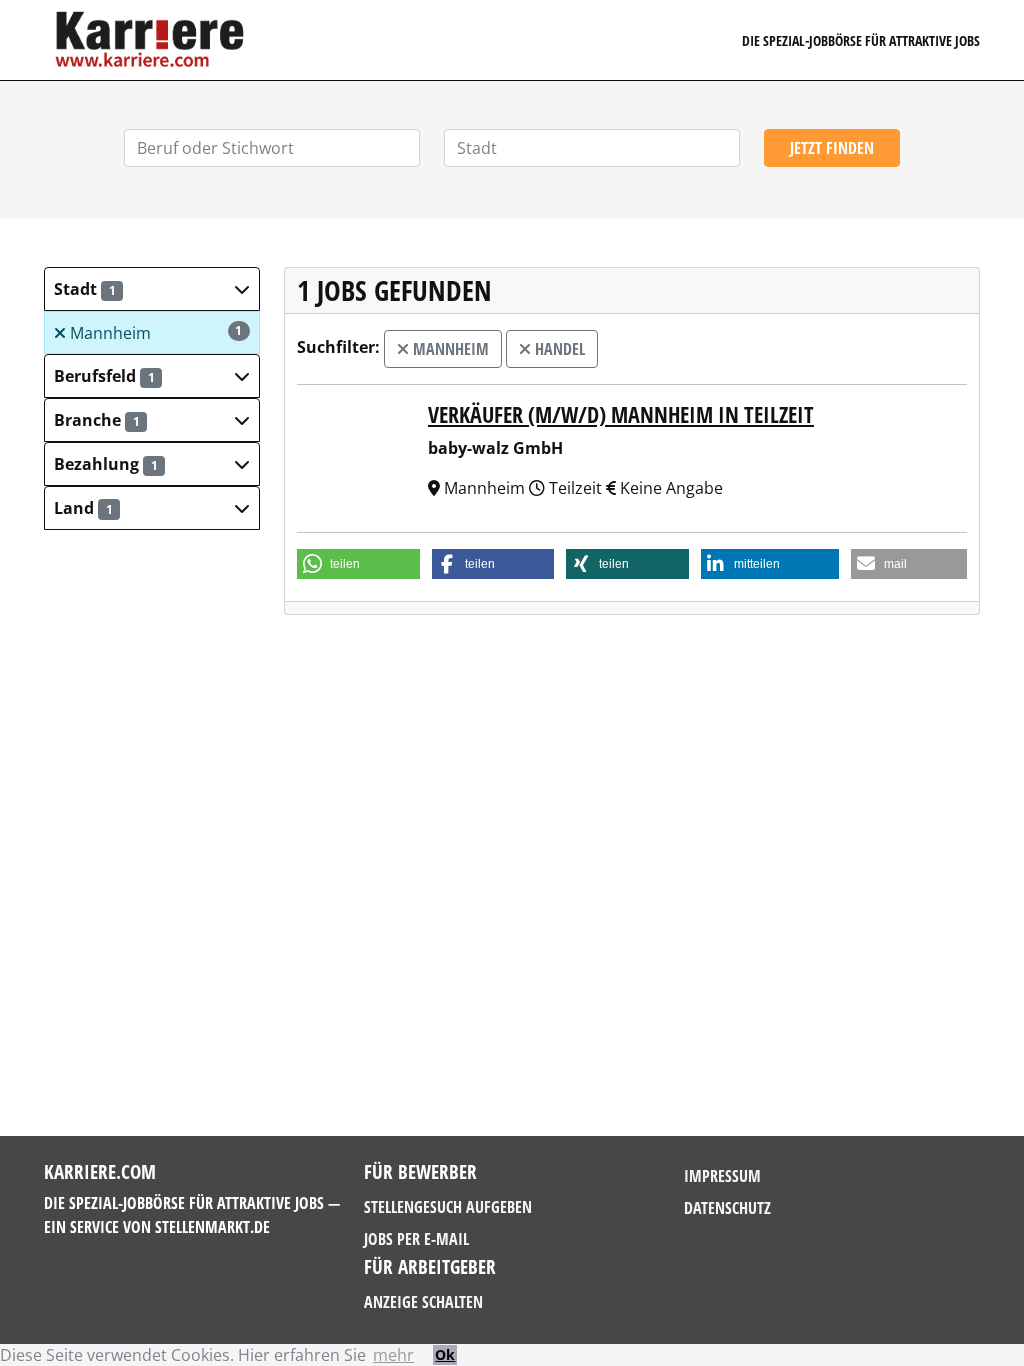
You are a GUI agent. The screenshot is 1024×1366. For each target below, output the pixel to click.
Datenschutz (727, 1208)
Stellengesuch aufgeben (448, 1207)
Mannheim (154, 333)
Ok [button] (445, 1354)
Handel (558, 349)
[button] (152, 289)
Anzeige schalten (423, 1302)
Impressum (722, 1176)
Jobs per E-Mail (416, 1239)
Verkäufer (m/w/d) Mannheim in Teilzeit (621, 414)
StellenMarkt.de (212, 1227)
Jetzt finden (832, 148)
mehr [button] (393, 1355)
